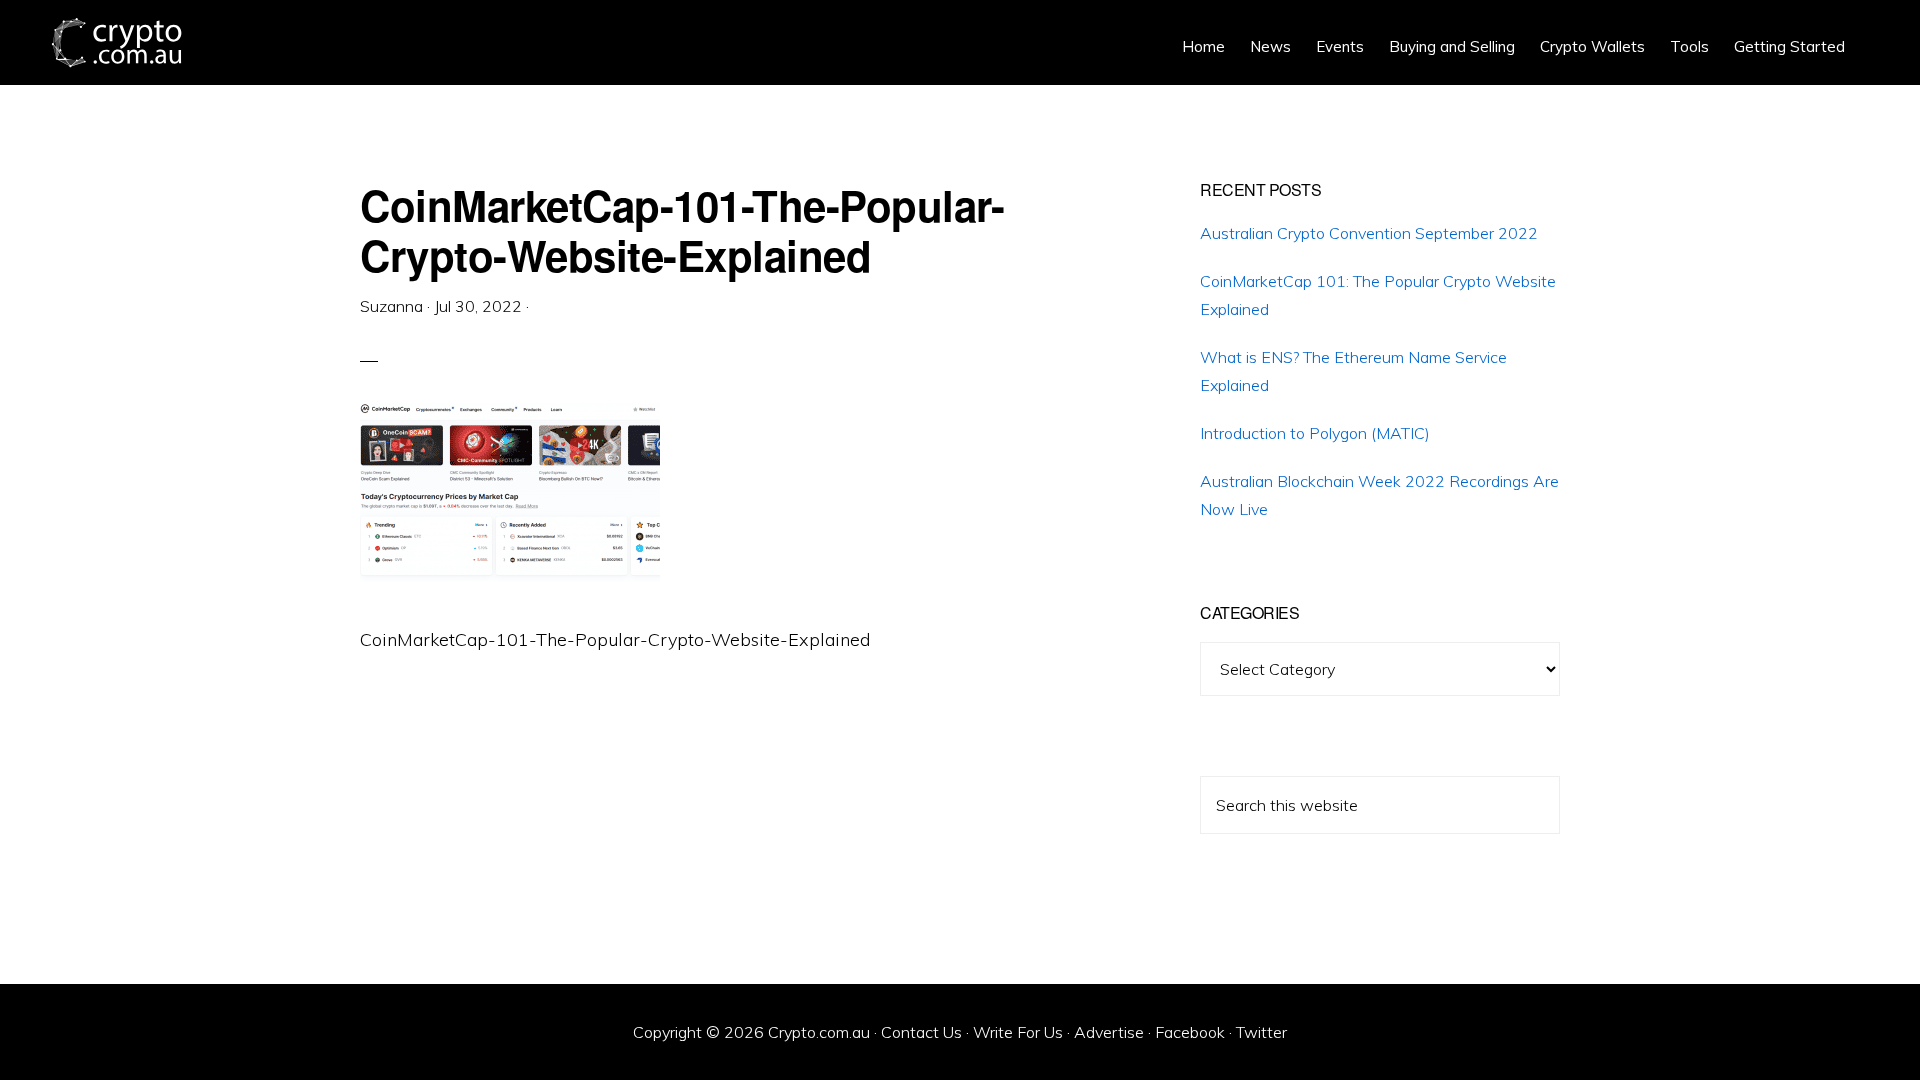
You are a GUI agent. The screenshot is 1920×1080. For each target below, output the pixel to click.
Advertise (1109, 1032)
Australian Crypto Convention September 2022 (1369, 233)
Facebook (1190, 1032)
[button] (1870, 32)
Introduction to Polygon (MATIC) (1315, 433)
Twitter (1261, 1032)
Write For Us (1018, 1032)
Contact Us (921, 1032)
